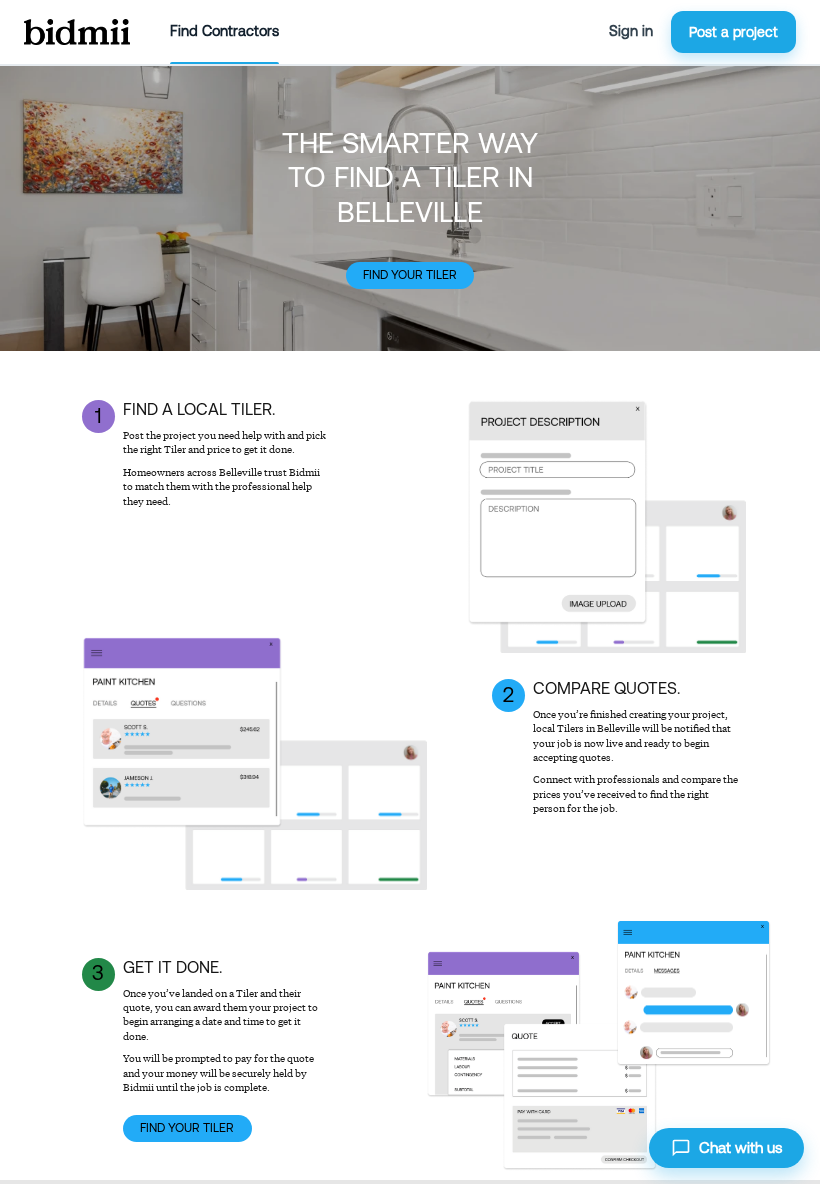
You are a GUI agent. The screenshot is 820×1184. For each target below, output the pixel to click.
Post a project (733, 32)
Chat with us (740, 1147)
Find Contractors (224, 31)
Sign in (631, 31)
